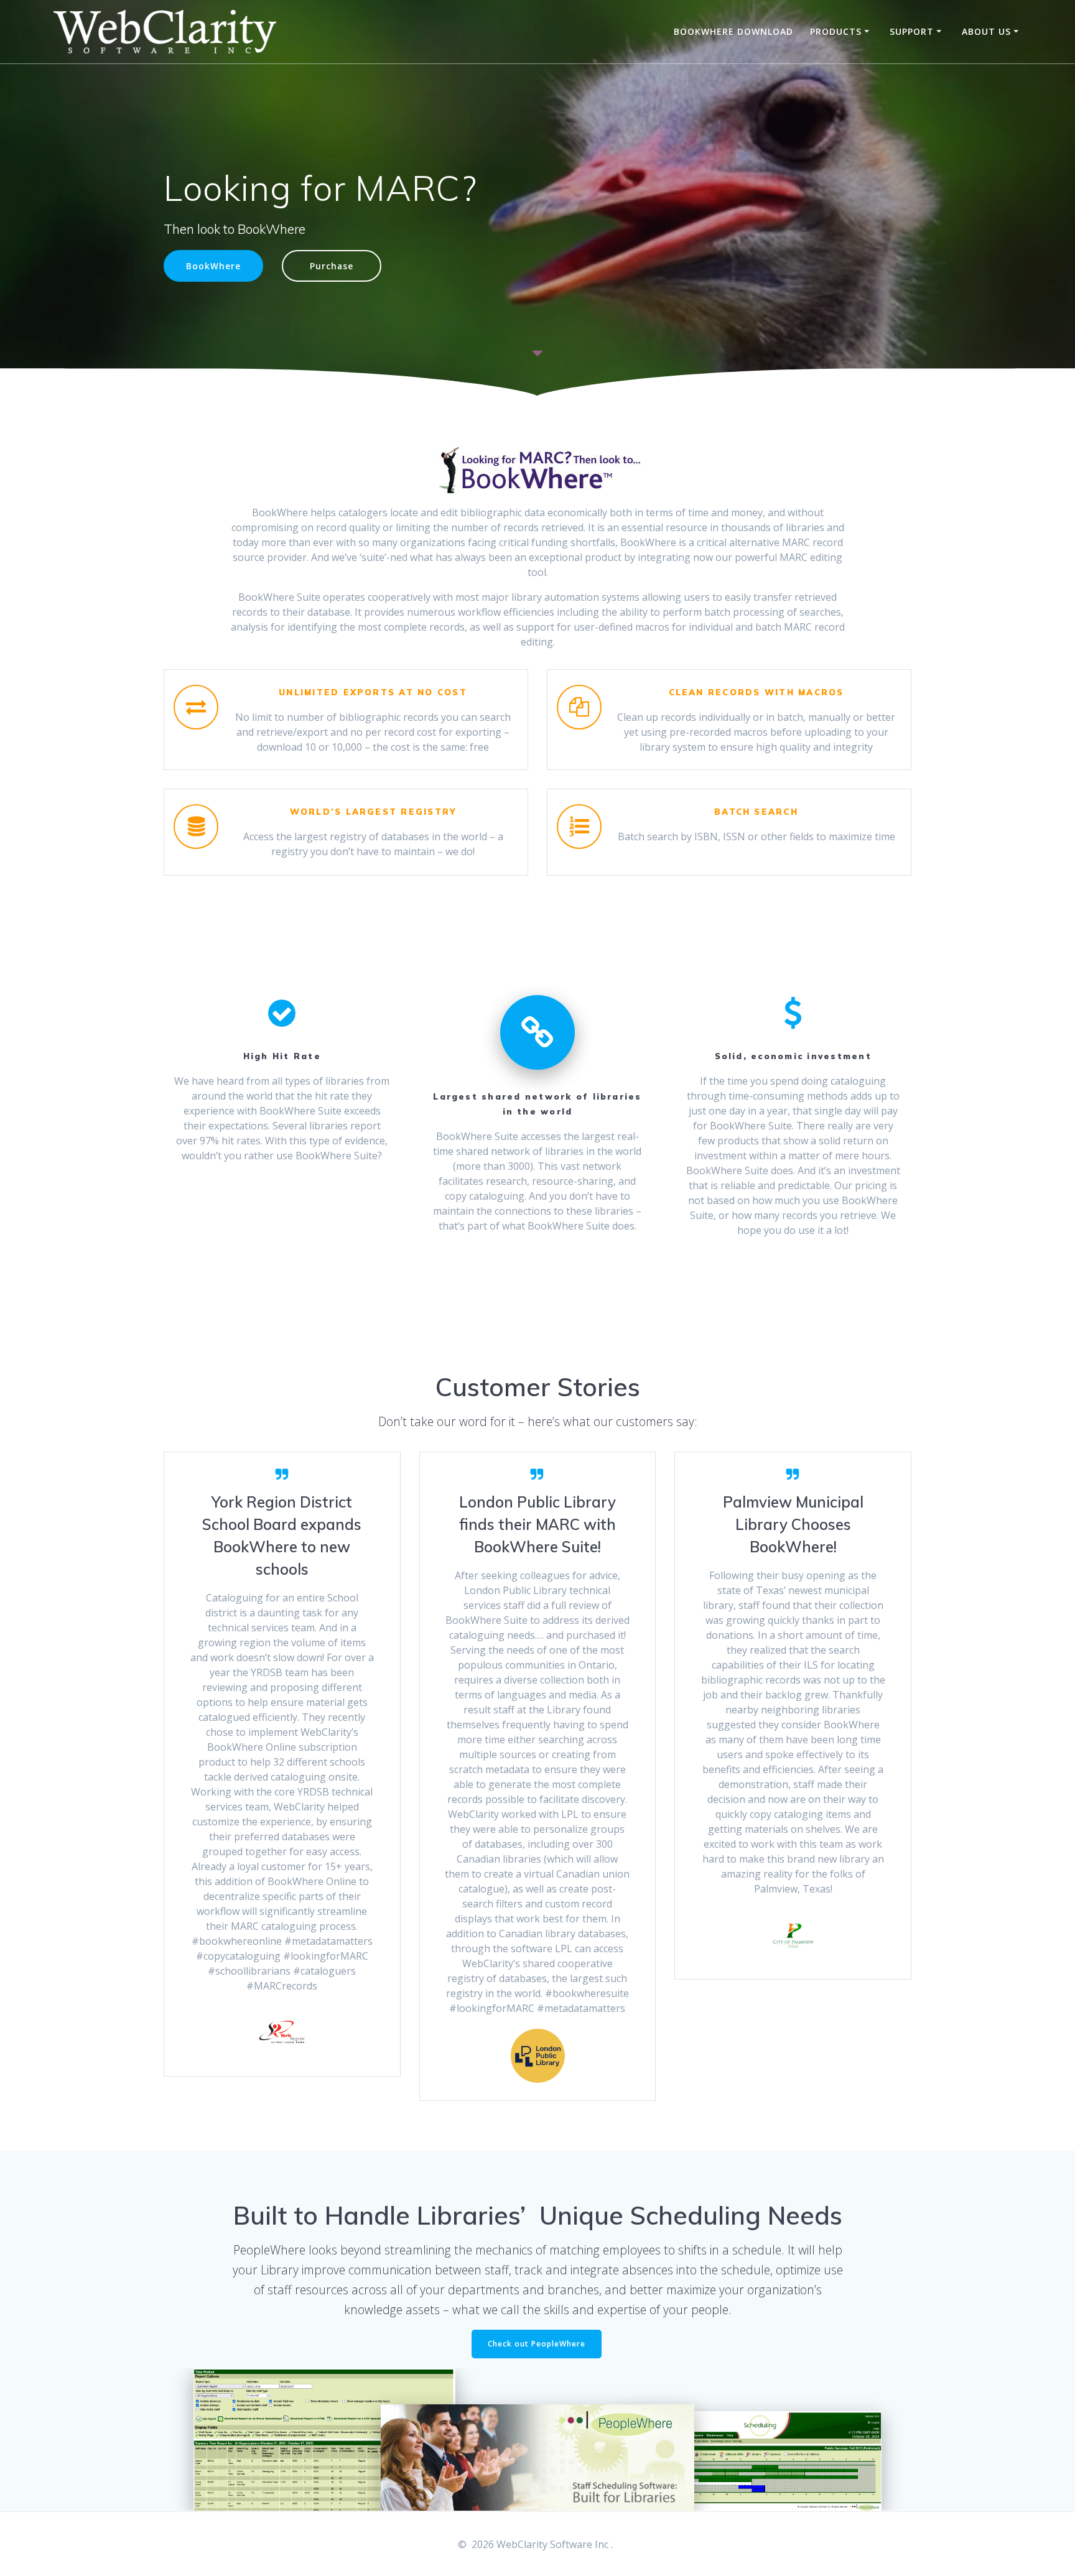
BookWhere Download (733, 31)
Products (836, 31)
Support (912, 31)
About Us (986, 31)
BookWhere (213, 266)
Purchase (332, 266)
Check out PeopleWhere (537, 2344)
